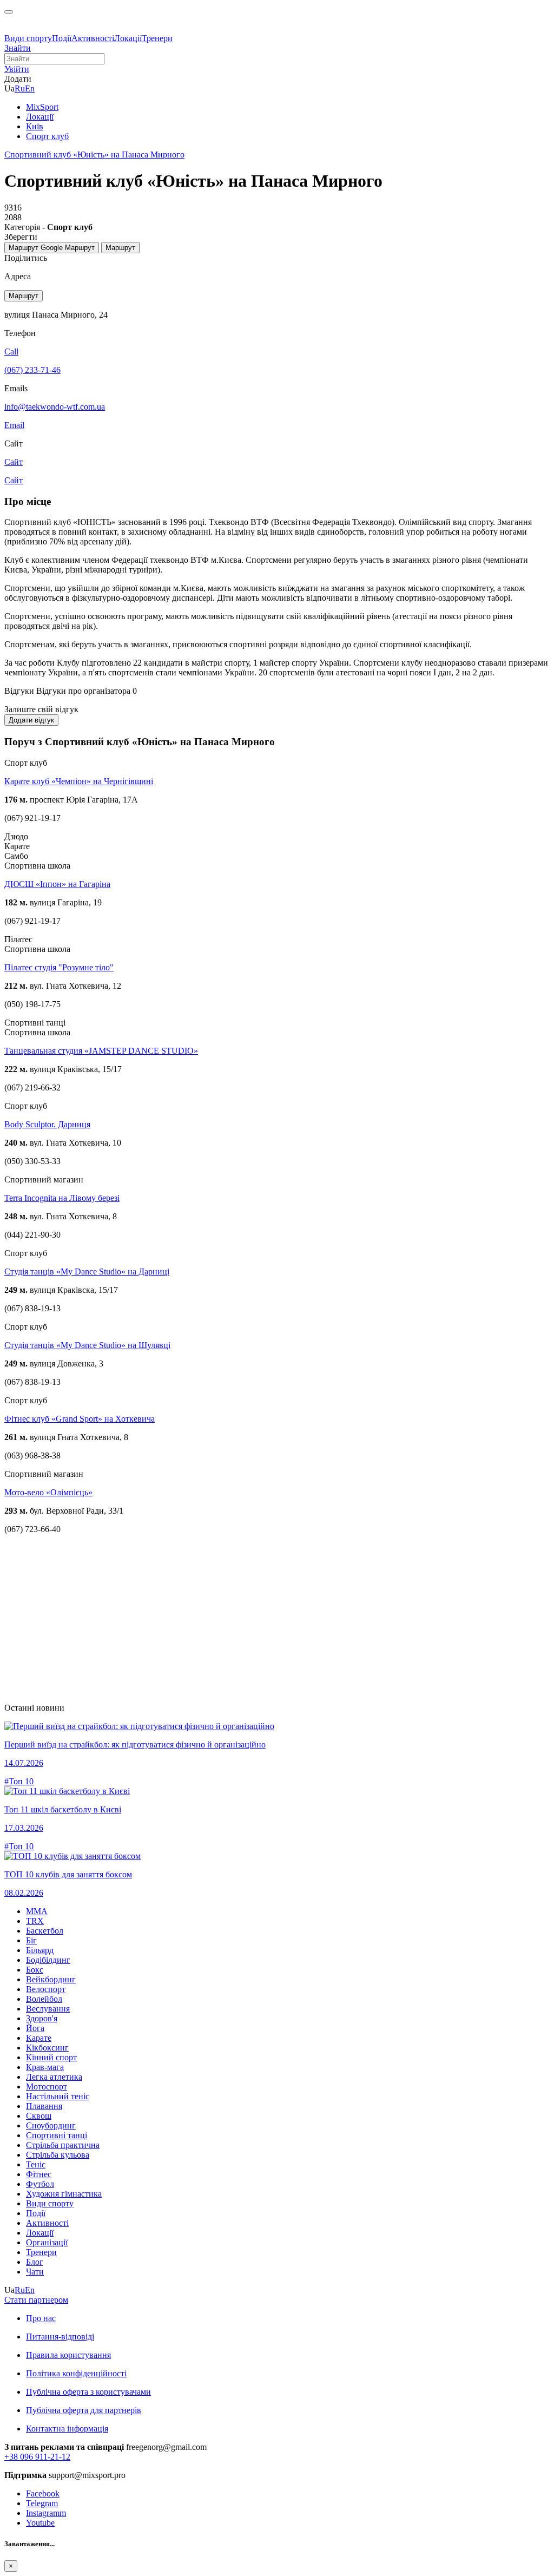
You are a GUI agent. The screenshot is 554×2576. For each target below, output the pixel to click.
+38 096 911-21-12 (37, 2457)
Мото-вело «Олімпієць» (48, 1492)
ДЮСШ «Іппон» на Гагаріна (57, 884)
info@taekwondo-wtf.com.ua (55, 407)
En (30, 88)
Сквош (39, 2116)
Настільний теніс (58, 2096)
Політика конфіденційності (76, 2373)
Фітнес (39, 2174)
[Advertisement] (277, 1619)
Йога (35, 2028)
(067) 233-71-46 (32, 370)
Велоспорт (46, 1989)
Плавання (44, 2106)
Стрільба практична (63, 2145)
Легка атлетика (54, 2077)
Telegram (42, 2503)
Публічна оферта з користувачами (88, 2392)
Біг (31, 1940)
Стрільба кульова (58, 2155)
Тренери (157, 38)
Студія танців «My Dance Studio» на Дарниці (87, 1271)
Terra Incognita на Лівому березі (62, 1198)
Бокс (35, 1970)
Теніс (36, 2164)
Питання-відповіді (60, 2337)
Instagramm (46, 2513)
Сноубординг (51, 2125)
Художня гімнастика (64, 2194)
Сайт (14, 480)
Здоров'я (42, 2018)
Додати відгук (31, 720)
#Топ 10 (19, 1781)
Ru (20, 88)
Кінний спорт (51, 2057)
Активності (93, 38)
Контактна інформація (67, 2429)
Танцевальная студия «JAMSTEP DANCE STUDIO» (101, 1051)
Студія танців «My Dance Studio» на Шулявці (87, 1345)
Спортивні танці (57, 2135)
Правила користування (68, 2355)
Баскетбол (45, 1931)
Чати (35, 2272)
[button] (17, 69)
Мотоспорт (47, 2087)
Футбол (40, 2184)
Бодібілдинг (48, 1960)
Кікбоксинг (47, 2048)
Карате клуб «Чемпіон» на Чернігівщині (79, 781)
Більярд (40, 1950)
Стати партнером (36, 2300)
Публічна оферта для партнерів (84, 2410)
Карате (39, 2038)
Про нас (41, 2318)
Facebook (43, 2493)
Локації (128, 38)
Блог (35, 2262)
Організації (47, 2242)
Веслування (48, 2009)
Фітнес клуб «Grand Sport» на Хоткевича (80, 1419)
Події (62, 38)
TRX (35, 1921)
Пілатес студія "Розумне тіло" (59, 967)
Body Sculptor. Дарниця (47, 1124)
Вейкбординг (51, 1979)
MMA (37, 1911)
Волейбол (44, 1999)
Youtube (40, 2523)
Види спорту (28, 38)
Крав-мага (45, 2067)
